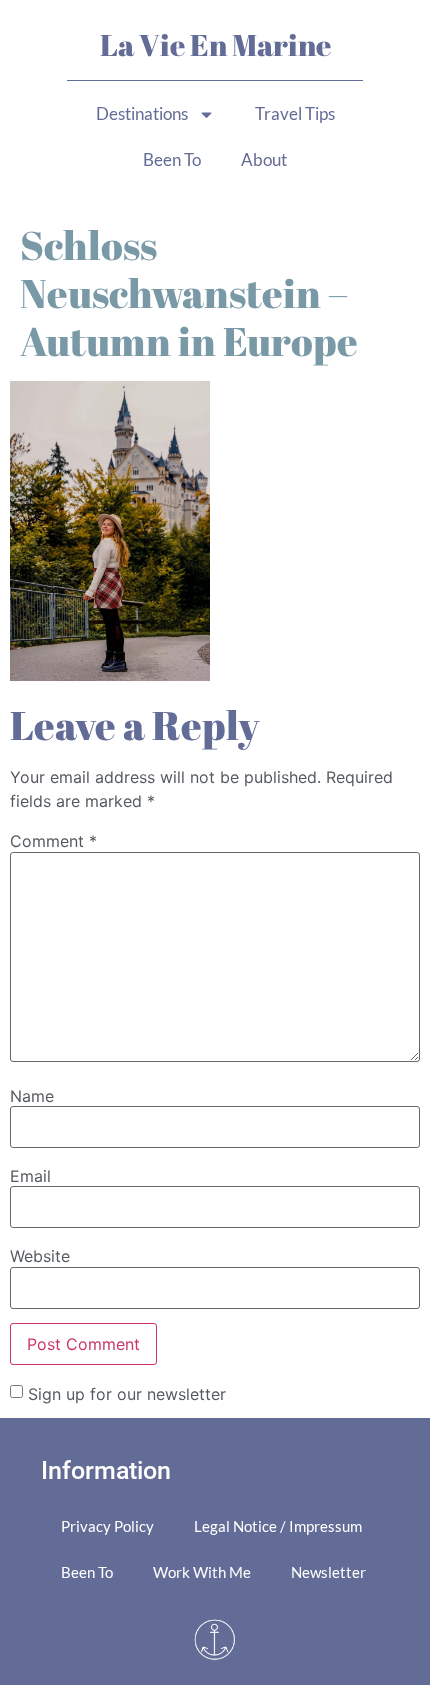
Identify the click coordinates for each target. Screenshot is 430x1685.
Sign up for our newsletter (127, 1393)
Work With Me (202, 1572)
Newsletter (328, 1572)
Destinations (142, 113)
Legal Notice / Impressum (278, 1526)
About (264, 159)
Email (30, 1176)
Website (40, 1256)
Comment (53, 841)
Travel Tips (295, 113)
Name (32, 1096)
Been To (172, 159)
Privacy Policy (107, 1526)
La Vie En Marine (215, 44)
